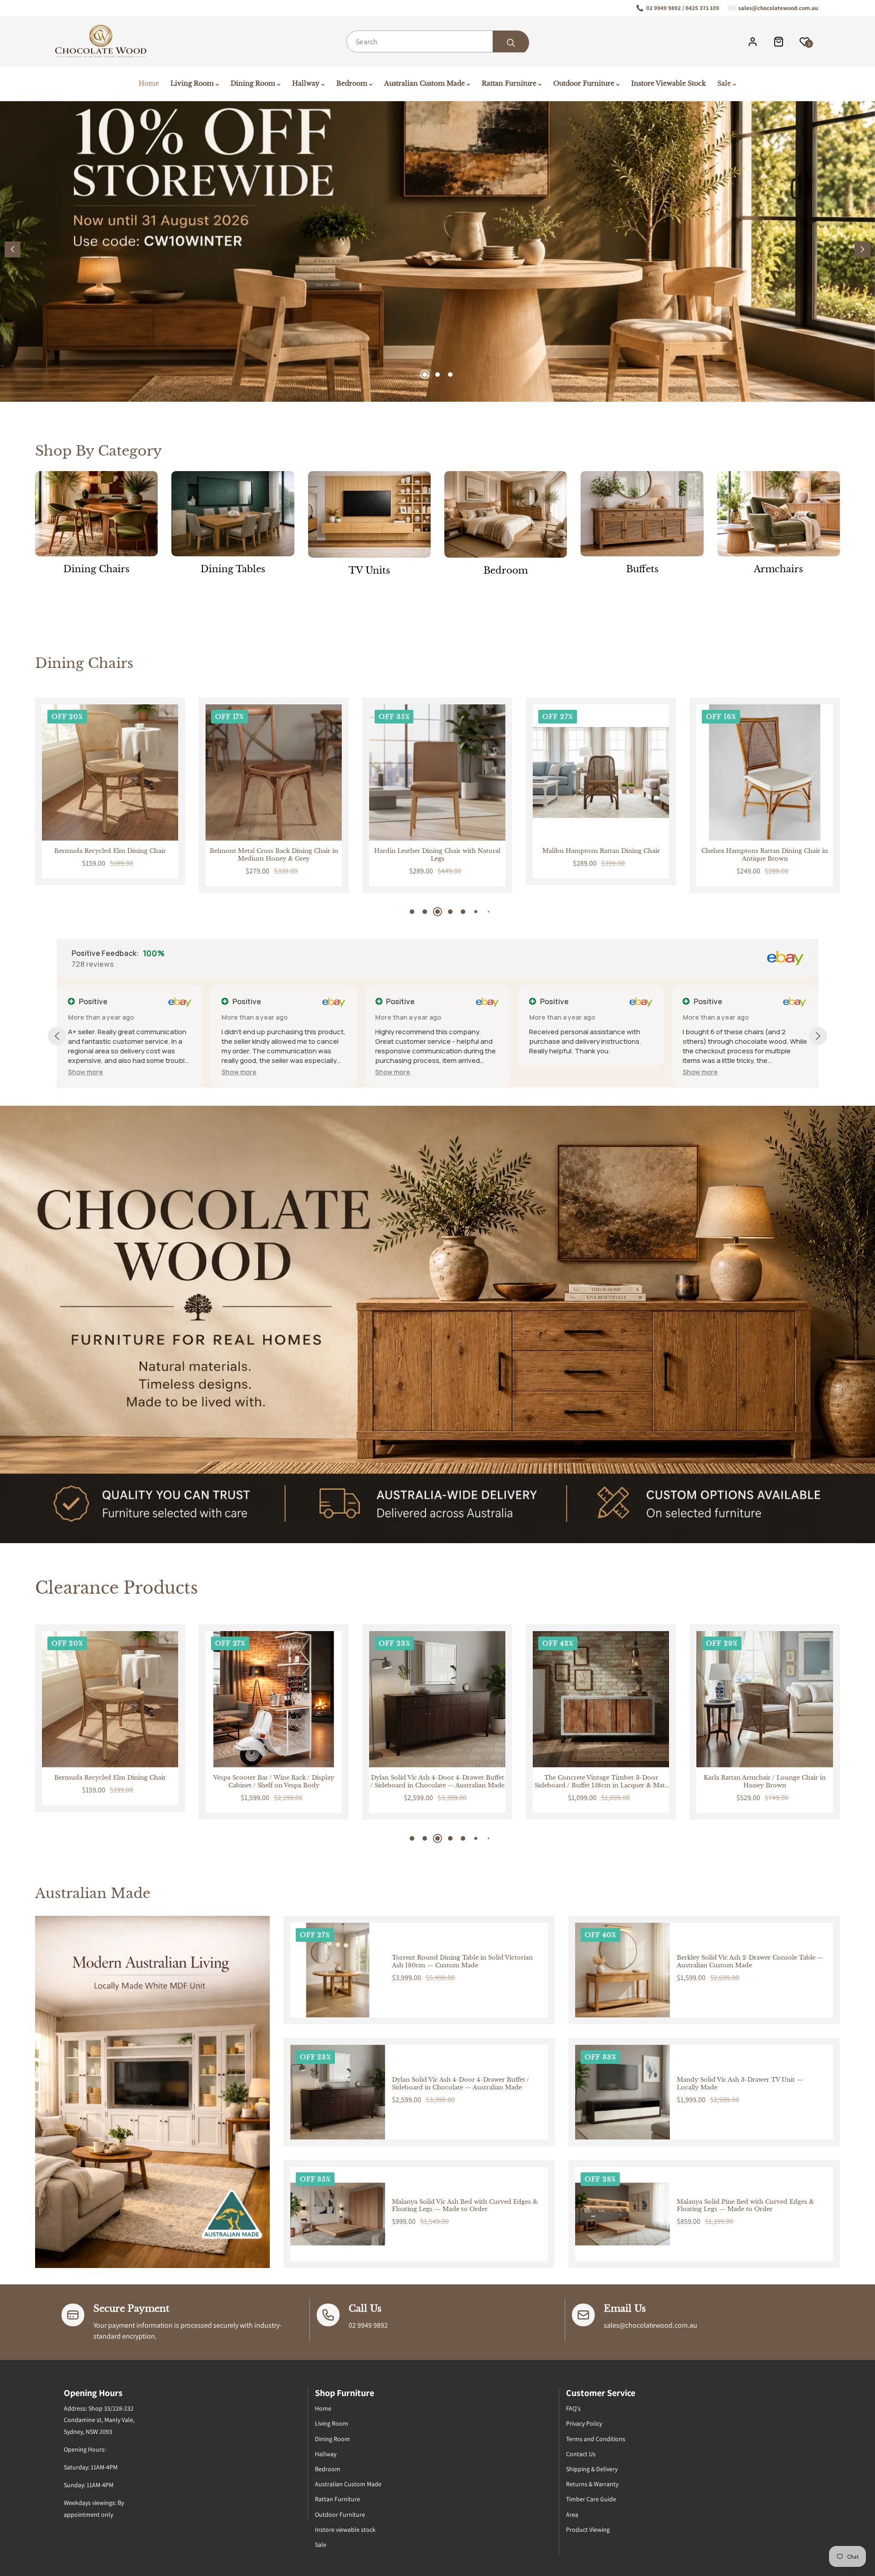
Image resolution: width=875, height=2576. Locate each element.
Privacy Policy (584, 2423)
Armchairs (778, 569)
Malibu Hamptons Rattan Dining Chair (273, 851)
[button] (862, 249)
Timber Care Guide (591, 2499)
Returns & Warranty (592, 2484)
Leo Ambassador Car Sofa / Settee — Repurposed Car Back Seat (601, 1782)
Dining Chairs (96, 569)
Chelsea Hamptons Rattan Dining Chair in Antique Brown (437, 855)
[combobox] (437, 41)
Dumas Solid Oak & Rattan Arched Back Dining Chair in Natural (601, 855)
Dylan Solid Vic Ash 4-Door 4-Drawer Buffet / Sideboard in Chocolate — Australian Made (110, 1782)
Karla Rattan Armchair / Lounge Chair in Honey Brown (437, 1782)
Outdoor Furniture (340, 2514)
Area (572, 2514)
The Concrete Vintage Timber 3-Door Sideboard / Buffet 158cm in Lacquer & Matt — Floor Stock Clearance (274, 1782)
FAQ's (573, 2408)
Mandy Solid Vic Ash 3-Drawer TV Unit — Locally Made (740, 2084)
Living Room (332, 2423)
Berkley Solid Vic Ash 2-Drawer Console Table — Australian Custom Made (750, 1962)
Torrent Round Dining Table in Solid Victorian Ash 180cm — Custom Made (462, 1962)
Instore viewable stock (345, 2530)
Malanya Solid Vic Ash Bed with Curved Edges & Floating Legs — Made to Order (465, 2206)
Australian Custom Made (348, 2484)
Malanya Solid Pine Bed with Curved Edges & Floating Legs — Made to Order (745, 2206)
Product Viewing (588, 2530)
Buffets (642, 569)
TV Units (369, 570)
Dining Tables (233, 569)
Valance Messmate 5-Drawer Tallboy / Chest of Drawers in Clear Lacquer (765, 1782)
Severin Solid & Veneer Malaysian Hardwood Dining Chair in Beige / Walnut (765, 855)
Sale (321, 2545)
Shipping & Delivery (592, 2469)
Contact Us (581, 2454)
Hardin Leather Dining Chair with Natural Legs (110, 855)
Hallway (326, 2454)
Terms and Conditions (596, 2439)
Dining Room (332, 2439)
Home (323, 2408)
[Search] (511, 43)
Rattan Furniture (337, 2499)
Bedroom (506, 570)
